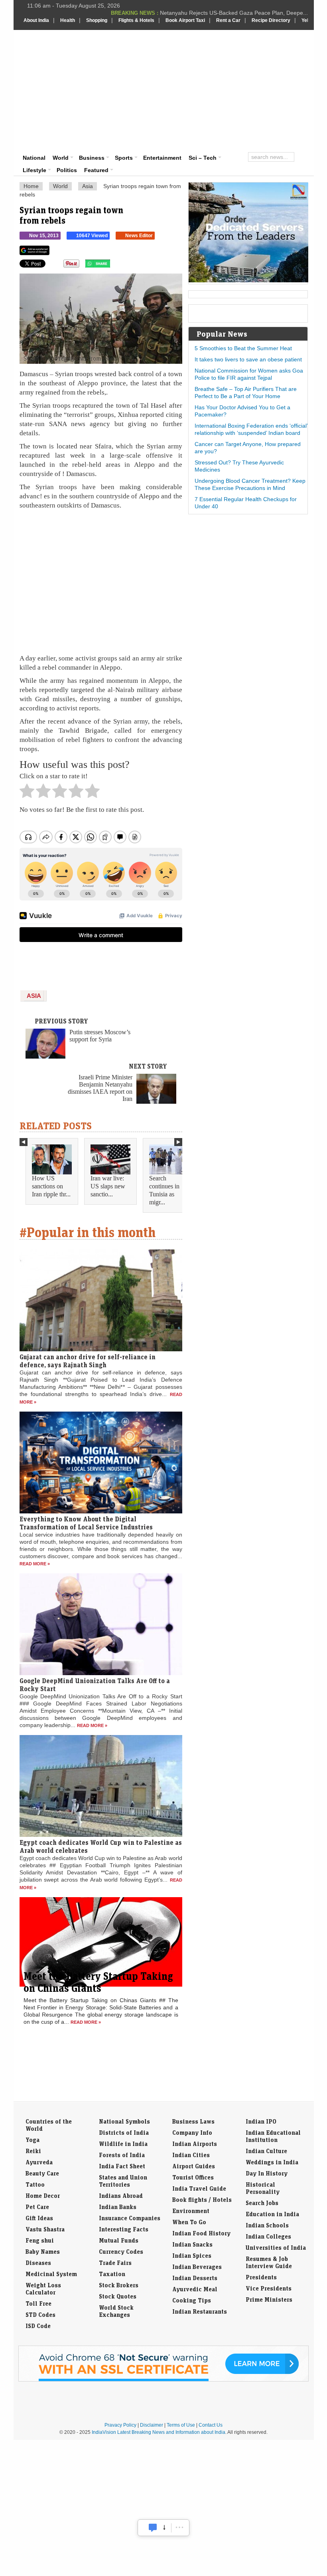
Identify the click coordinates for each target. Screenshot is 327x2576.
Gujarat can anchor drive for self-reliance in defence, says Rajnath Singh (88, 1361)
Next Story (148, 1066)
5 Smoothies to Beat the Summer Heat (243, 348)
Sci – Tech (203, 158)
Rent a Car (228, 20)
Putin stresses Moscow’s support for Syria (100, 1036)
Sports (124, 158)
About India (36, 20)
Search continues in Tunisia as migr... (164, 1190)
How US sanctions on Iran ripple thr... (51, 1186)
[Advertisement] (220, 90)
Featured (96, 170)
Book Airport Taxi (185, 20)
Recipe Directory (271, 20)
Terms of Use (181, 2425)
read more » (35, 1564)
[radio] (27, 793)
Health (68, 20)
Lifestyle (34, 170)
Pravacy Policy (120, 2425)
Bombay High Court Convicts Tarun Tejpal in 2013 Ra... (238, 13)
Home (31, 186)
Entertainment (162, 158)
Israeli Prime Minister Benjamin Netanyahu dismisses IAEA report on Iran (100, 1088)
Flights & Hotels (136, 20)
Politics (67, 170)
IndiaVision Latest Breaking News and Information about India (159, 2432)
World (61, 158)
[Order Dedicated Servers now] (248, 280)
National (34, 158)
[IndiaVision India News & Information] (63, 53)
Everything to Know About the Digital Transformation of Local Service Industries (86, 1523)
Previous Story (61, 1021)
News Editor (139, 236)
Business (92, 158)
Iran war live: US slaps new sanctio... (108, 1186)
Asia (88, 186)
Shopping (97, 20)
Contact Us (211, 2425)
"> (113, 266)
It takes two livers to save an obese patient (248, 359)
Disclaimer (152, 2425)
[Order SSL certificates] (163, 2380)
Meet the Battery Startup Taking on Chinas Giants (98, 1982)
